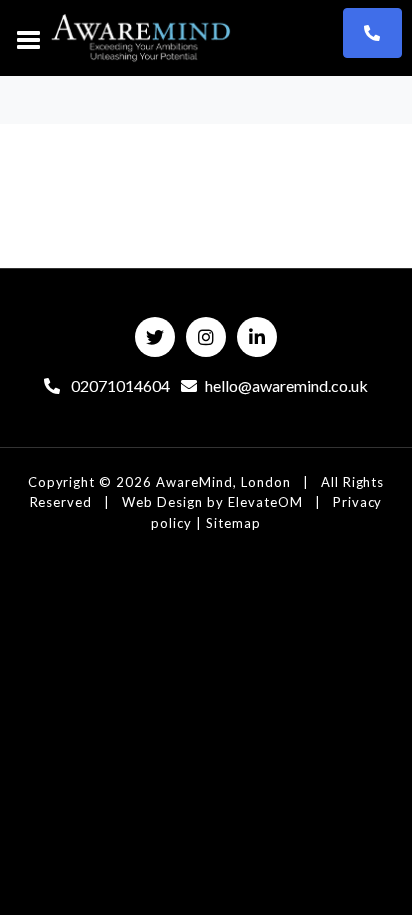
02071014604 (119, 385)
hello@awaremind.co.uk (286, 385)
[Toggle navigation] (29, 38)
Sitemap (233, 523)
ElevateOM (265, 502)
